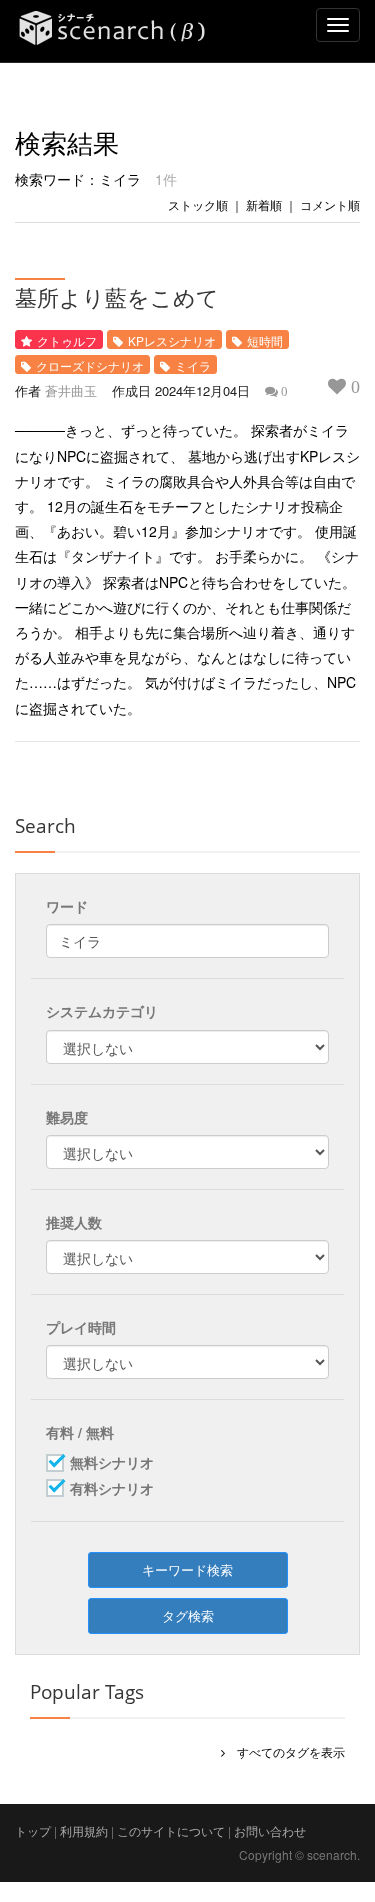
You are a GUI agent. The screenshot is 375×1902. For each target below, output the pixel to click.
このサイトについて (171, 1830)
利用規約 (84, 1830)
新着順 (264, 204)
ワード (67, 906)
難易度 (67, 1117)
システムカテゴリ (102, 1011)
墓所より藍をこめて (117, 297)
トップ (33, 1830)
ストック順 (198, 204)
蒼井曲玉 (71, 390)
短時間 (265, 340)
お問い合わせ (270, 1830)
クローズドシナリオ (90, 365)
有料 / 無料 (80, 1432)
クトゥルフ (67, 340)
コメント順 (330, 204)
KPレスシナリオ (172, 340)
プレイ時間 (81, 1327)
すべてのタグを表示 (285, 1751)
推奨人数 (74, 1222)
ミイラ (193, 365)
